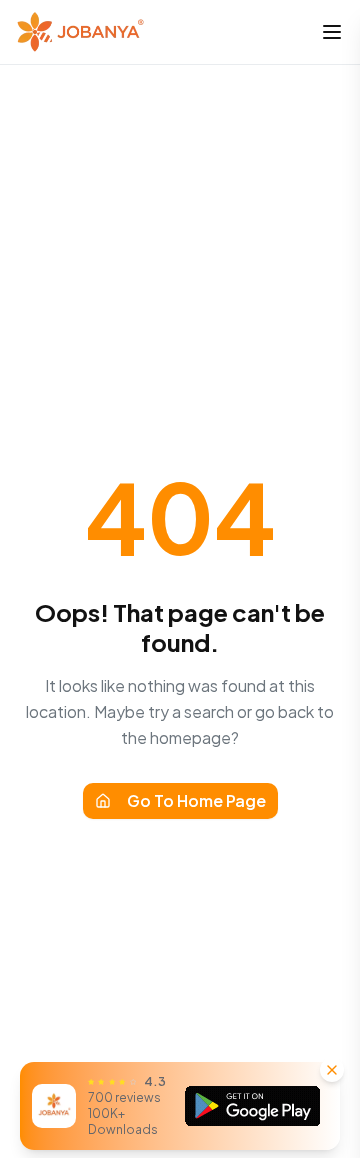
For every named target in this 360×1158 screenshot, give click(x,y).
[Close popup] (332, 1070)
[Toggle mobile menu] (332, 32)
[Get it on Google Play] (253, 1106)
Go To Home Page (196, 800)
